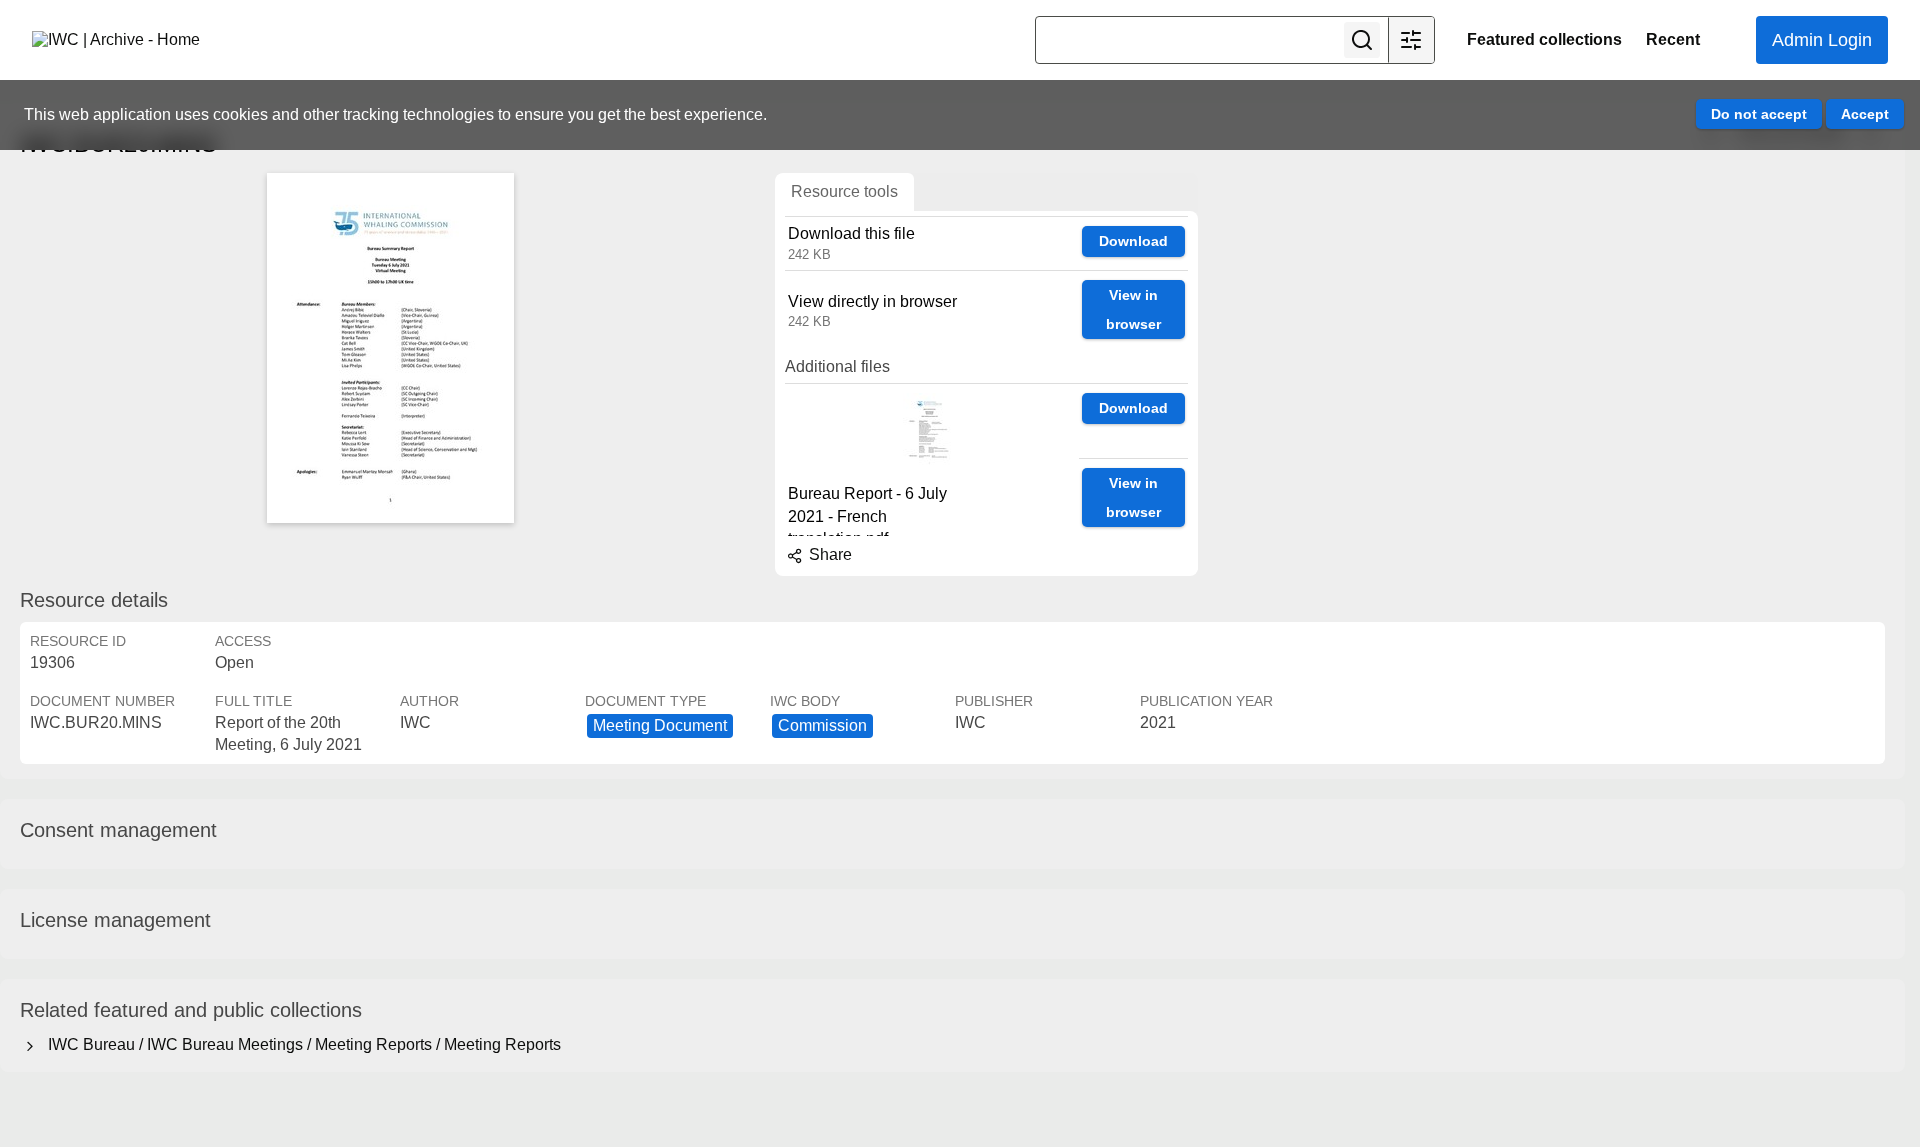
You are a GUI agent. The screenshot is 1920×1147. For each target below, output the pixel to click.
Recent (1673, 39)
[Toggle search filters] (1411, 40)
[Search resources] (1362, 40)
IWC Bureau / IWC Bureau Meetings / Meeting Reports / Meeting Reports (300, 1044)
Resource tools (844, 191)
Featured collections (1544, 39)
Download (1133, 241)
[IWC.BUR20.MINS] (390, 348)
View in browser (1133, 309)
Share (828, 554)
